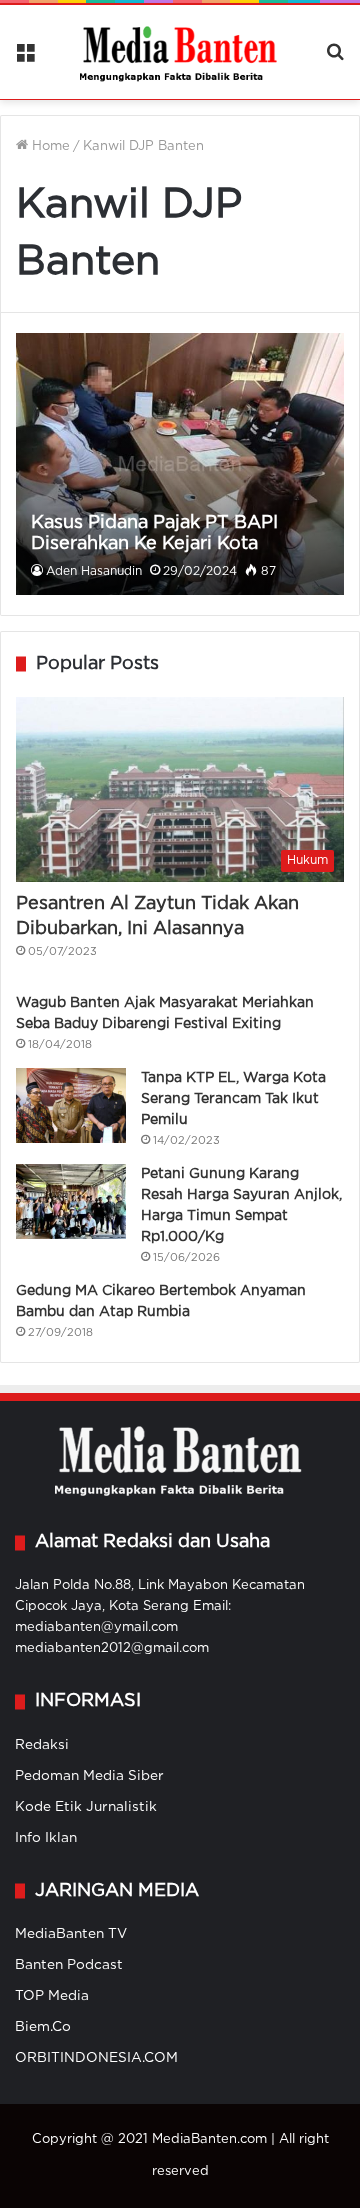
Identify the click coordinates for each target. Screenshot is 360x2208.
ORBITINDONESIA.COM (96, 2058)
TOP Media (52, 1996)
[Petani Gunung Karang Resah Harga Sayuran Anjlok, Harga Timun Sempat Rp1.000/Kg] (71, 1201)
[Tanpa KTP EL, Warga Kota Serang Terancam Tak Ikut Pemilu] (71, 1105)
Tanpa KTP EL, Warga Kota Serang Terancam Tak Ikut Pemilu (233, 1099)
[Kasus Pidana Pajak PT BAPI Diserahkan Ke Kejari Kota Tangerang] (179, 464)
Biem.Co (43, 2027)
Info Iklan (46, 1838)
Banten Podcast (69, 1965)
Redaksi (42, 1745)
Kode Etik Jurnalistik (86, 1807)
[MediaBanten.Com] (180, 52)
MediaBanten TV (71, 1934)
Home (49, 146)
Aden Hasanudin (94, 571)
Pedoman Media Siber (89, 1776)
